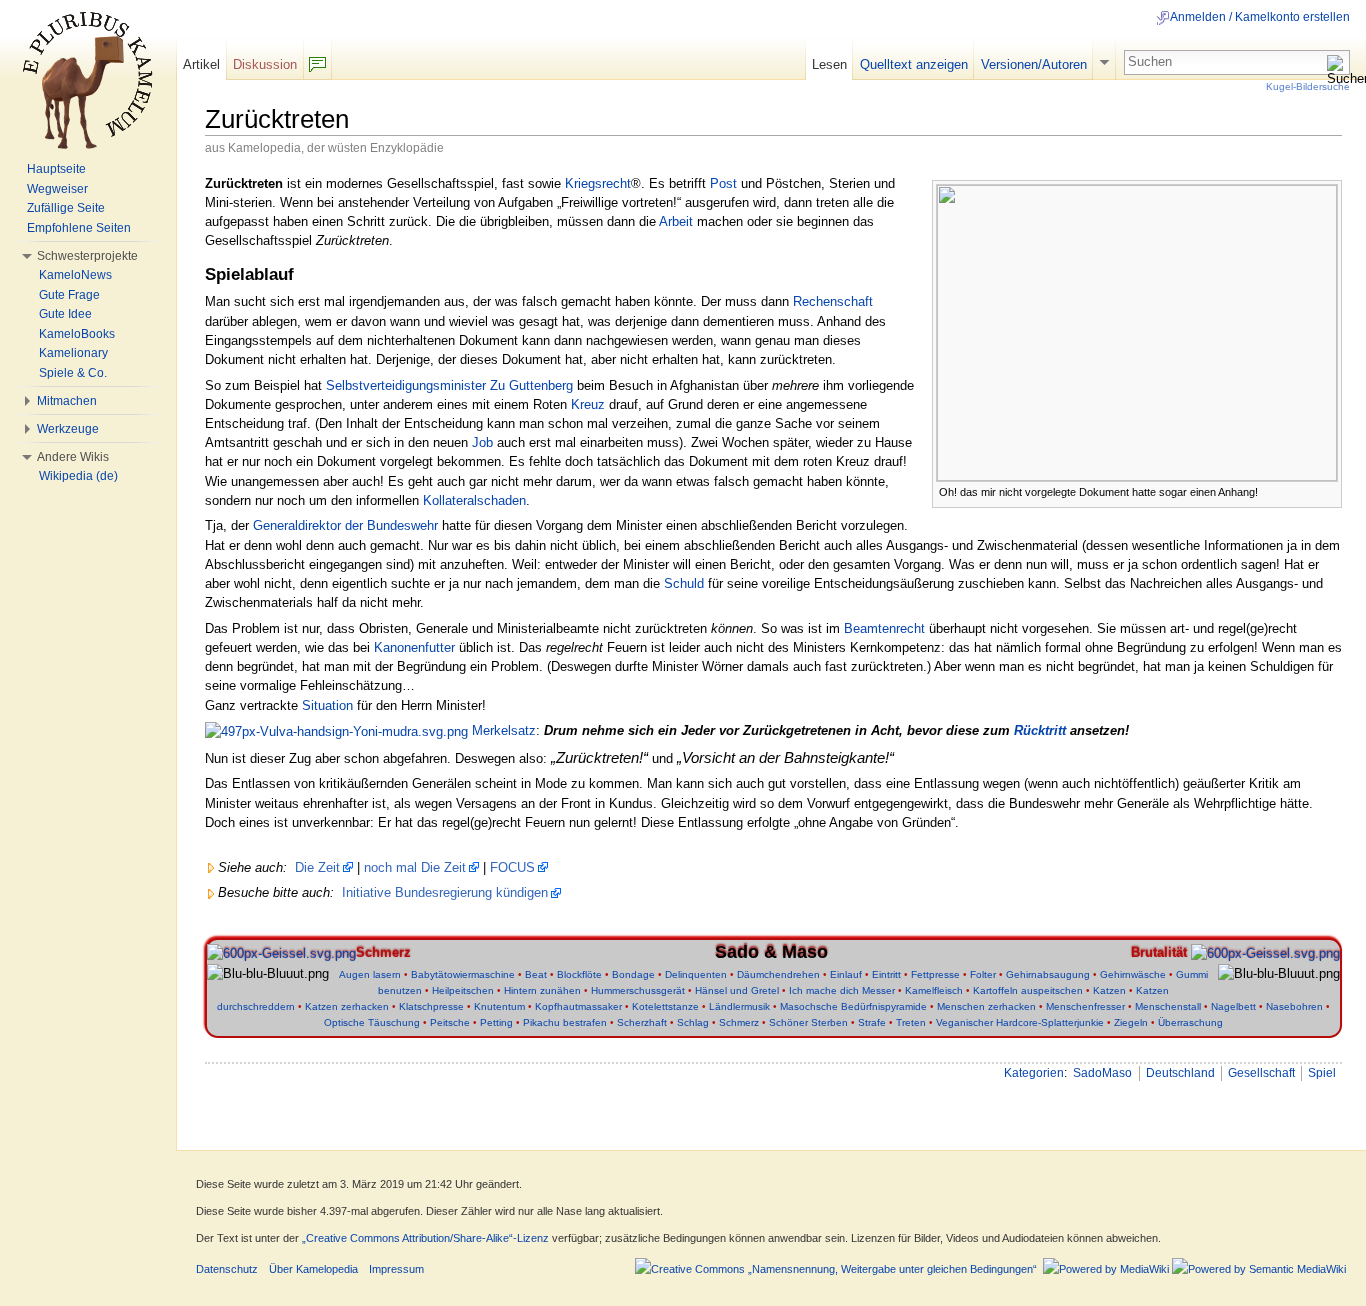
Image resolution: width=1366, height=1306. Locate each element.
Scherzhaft (642, 1022)
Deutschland (1180, 1073)
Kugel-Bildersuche (1308, 86)
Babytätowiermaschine (463, 974)
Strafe (872, 1022)
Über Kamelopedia (313, 1269)
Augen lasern (370, 974)
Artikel (201, 64)
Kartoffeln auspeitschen (1028, 990)
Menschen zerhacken (986, 1006)
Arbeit (676, 221)
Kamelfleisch (934, 990)
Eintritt (886, 974)
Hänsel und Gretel (737, 990)
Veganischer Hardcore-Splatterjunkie (1020, 1022)
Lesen (829, 64)
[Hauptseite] (88, 80)
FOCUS (512, 867)
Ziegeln (1131, 1022)
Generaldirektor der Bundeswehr (345, 525)
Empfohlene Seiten (79, 228)
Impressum (396, 1269)
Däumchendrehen (778, 974)
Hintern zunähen (542, 990)
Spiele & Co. (73, 373)
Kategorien (1034, 1073)
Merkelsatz (504, 730)
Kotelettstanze (665, 1006)
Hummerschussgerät (638, 990)
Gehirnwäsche (1133, 974)
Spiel (1322, 1073)
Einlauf (846, 974)
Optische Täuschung (372, 1022)
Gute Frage (69, 295)
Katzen (1109, 990)
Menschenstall (1168, 1006)
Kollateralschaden (474, 500)
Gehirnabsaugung (1048, 974)
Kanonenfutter (414, 647)
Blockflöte (579, 974)
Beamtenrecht (884, 628)
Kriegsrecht (598, 183)
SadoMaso (1102, 1073)
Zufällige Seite (66, 208)
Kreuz (588, 404)
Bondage (633, 974)
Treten (911, 1022)
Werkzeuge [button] (68, 429)
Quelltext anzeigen (914, 64)
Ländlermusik (739, 1006)
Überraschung (1190, 1022)
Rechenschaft (833, 301)
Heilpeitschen (463, 990)
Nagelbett (1233, 1006)
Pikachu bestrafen (565, 1022)
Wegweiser (57, 189)
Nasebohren (1294, 1006)
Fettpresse (935, 974)
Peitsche (450, 1022)
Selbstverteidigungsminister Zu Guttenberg (449, 385)
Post (723, 183)
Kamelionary (73, 353)
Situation (327, 705)
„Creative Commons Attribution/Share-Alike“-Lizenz (425, 1238)
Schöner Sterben (808, 1022)
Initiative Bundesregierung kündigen (445, 892)
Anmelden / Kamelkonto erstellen (1260, 17)
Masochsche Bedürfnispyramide (853, 1006)
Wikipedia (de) (78, 476)
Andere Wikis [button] (73, 457)
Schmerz (739, 1022)
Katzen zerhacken (347, 1006)
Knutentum (499, 1006)
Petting (496, 1022)
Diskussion (265, 64)
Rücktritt (1040, 730)
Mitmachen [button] (67, 401)
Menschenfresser (1085, 1006)
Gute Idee (65, 314)
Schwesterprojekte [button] (87, 256)
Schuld (684, 583)
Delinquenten (696, 974)
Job (482, 442)
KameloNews (75, 275)
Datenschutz (227, 1269)
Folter (983, 974)
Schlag (693, 1022)
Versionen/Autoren (1034, 64)
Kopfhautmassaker (578, 1006)
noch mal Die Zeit (415, 867)
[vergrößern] (1327, 490)
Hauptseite (56, 169)
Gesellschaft (1261, 1073)
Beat (536, 974)
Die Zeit (317, 867)
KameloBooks (77, 334)
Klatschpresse (431, 1006)
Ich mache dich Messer (842, 990)
